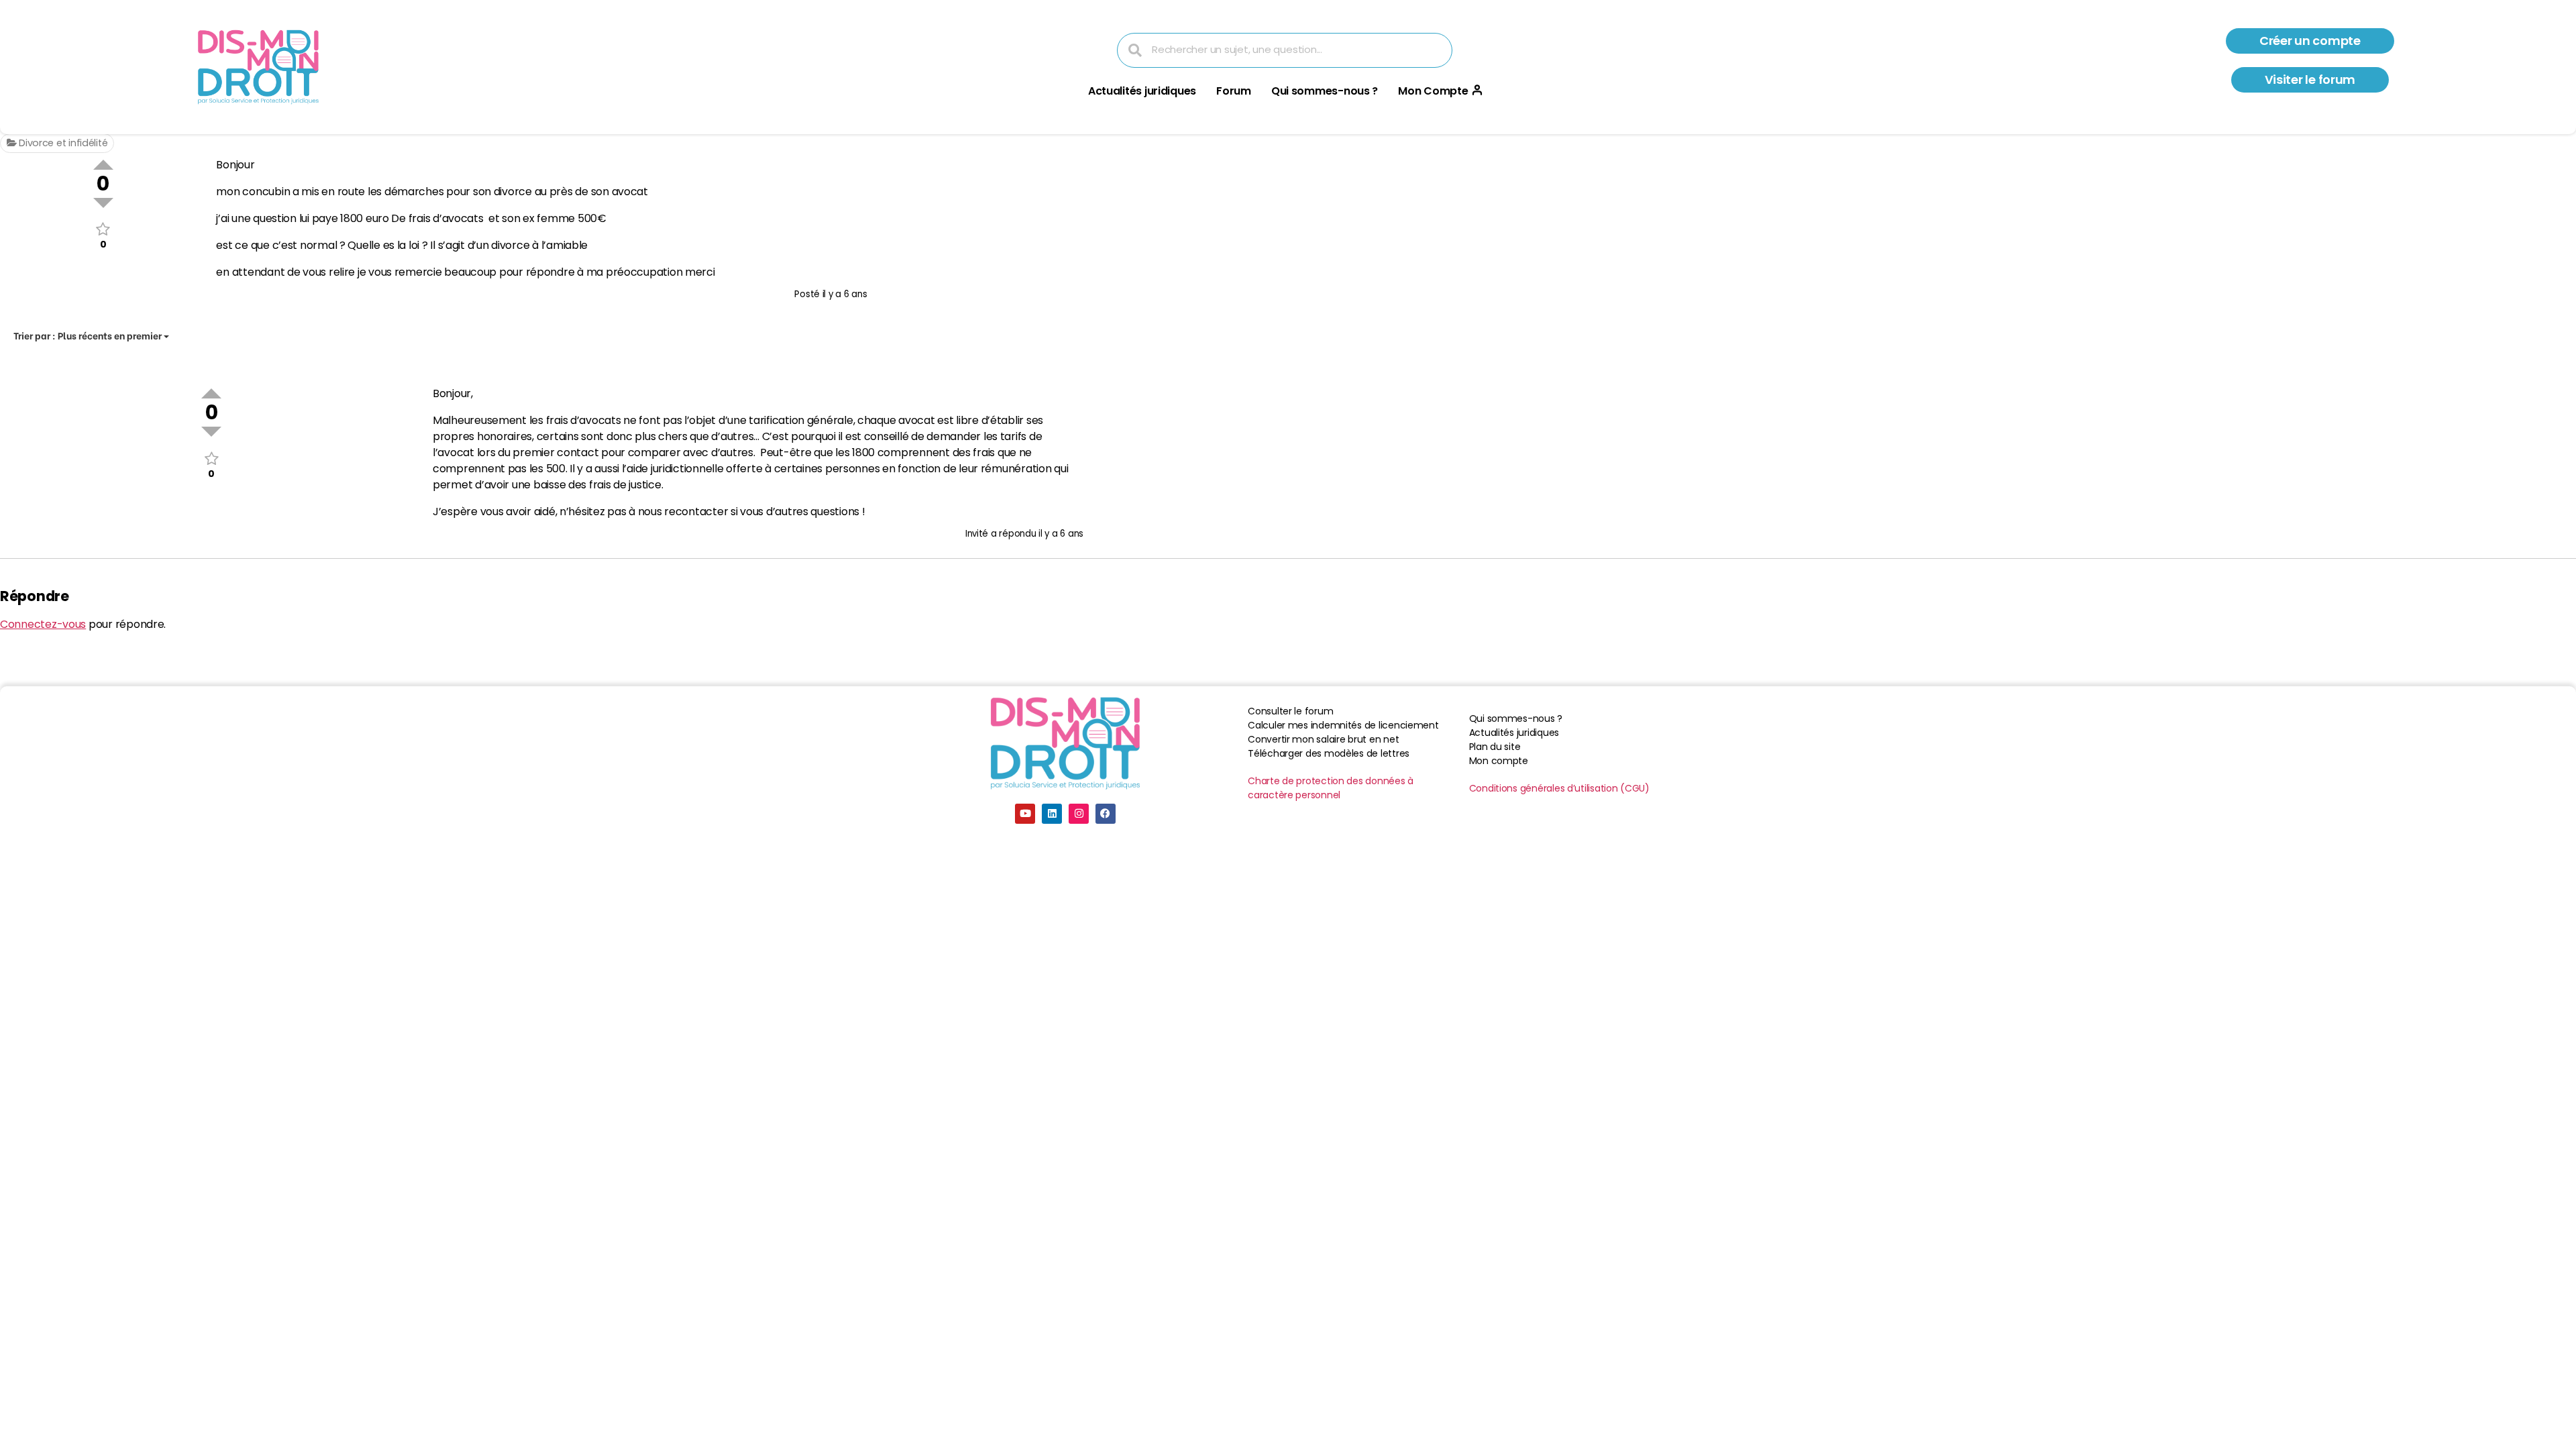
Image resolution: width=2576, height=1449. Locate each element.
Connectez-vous (43, 624)
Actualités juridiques (1142, 91)
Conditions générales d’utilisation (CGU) (1559, 788)
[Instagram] (1079, 814)
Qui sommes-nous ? (1325, 91)
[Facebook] (1106, 814)
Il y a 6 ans (845, 294)
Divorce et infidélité (62, 143)
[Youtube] (1025, 814)
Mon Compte (1433, 91)
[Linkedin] (1052, 814)
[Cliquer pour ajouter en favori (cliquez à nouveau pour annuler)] (103, 229)
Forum (1234, 91)
